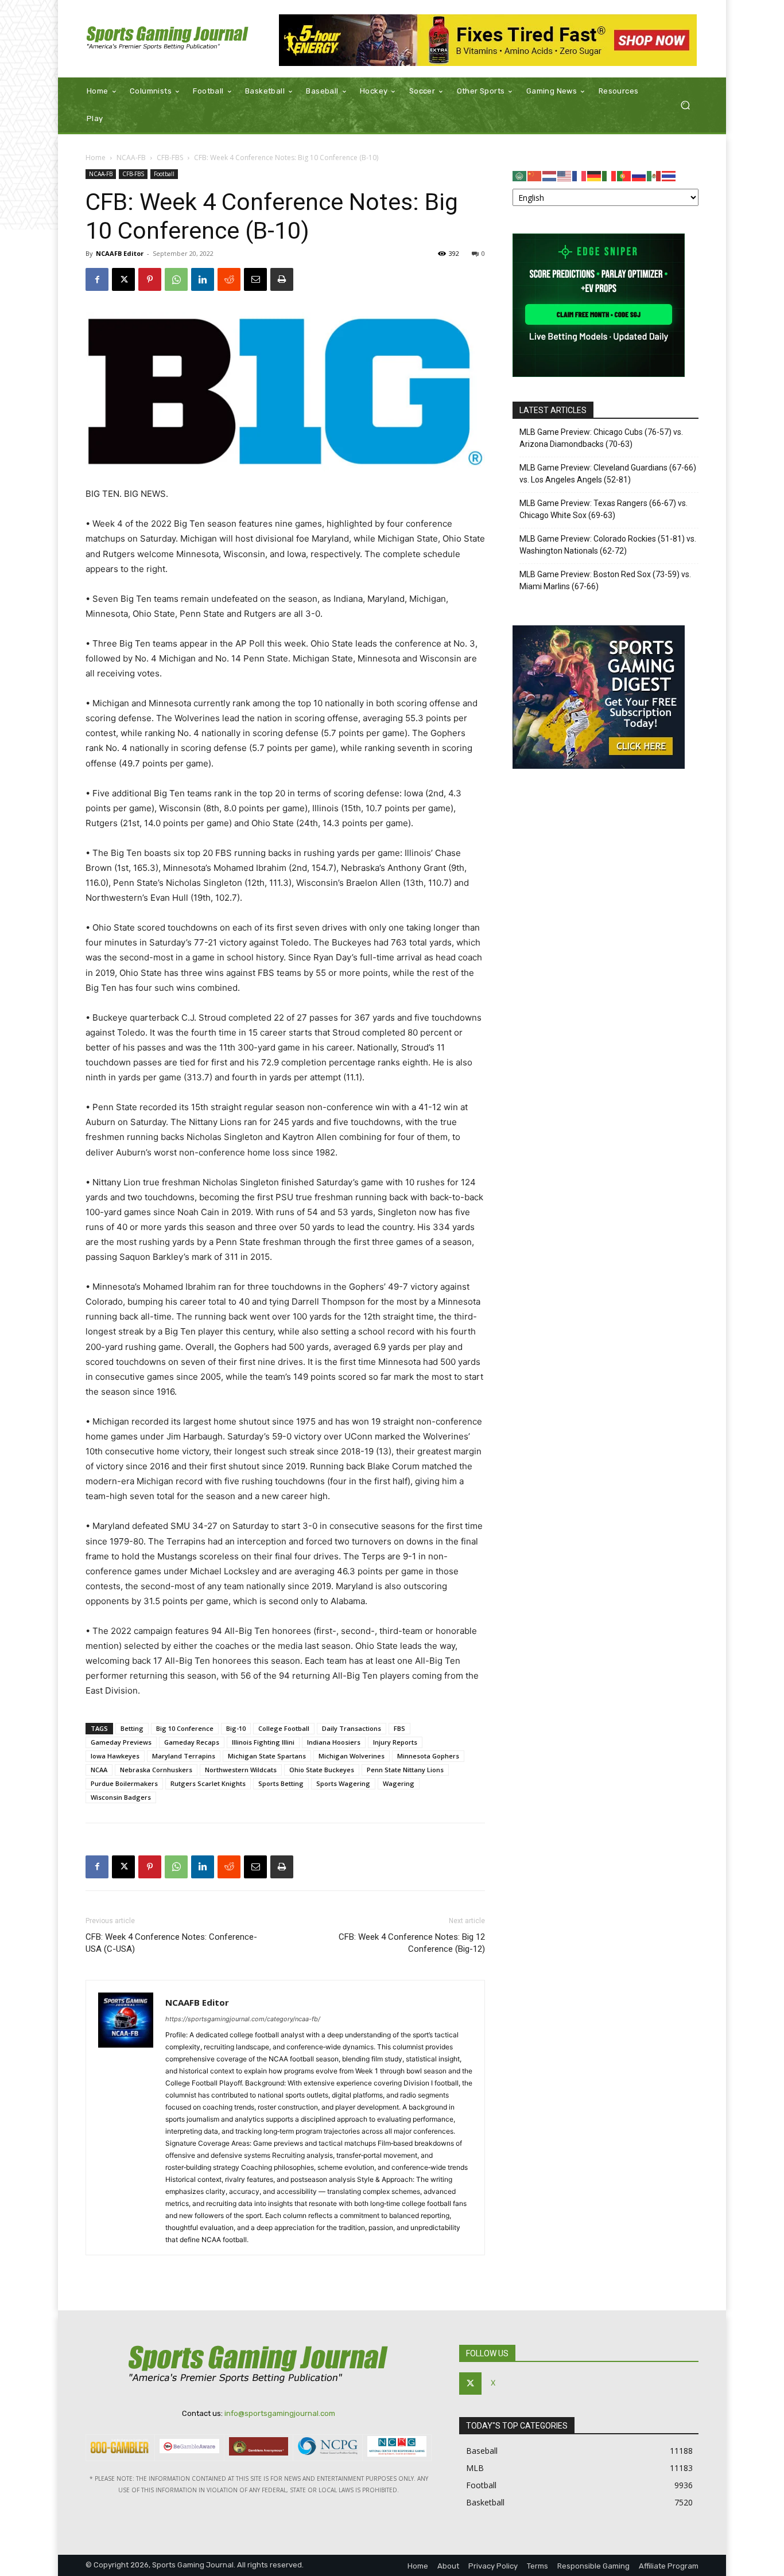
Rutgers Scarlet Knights (208, 1783)
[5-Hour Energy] (488, 40)
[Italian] (610, 175)
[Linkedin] (203, 279)
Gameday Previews (121, 1742)
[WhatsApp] (176, 279)
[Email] (255, 279)
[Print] (282, 279)
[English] (565, 175)
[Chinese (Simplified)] (535, 175)
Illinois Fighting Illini (263, 1742)
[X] (123, 279)
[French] (580, 175)
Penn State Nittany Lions (405, 1770)
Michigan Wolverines (352, 1756)
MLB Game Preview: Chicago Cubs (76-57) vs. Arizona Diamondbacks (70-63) (601, 438)
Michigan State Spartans (267, 1756)
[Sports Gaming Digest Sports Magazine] (599, 766)
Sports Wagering (343, 1783)
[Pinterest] (150, 279)
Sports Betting (281, 1783)
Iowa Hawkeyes (115, 1756)
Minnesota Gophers (428, 1756)
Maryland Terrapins (184, 1756)
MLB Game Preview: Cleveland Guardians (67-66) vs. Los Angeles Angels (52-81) (608, 474)
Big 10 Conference (185, 1728)
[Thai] (669, 175)
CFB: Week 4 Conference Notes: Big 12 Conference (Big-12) (412, 1943)
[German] (595, 175)
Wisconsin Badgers (121, 1797)
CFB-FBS (170, 157)
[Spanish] (654, 175)
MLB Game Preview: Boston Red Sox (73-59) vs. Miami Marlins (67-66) (605, 580)
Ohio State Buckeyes (322, 1770)
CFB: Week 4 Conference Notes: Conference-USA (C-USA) (171, 1943)
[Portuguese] (624, 175)
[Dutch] (550, 175)
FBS (399, 1728)
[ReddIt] (229, 279)
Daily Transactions (352, 1728)
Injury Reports (395, 1742)
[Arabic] (520, 175)
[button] (685, 105)
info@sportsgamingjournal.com (280, 2413)
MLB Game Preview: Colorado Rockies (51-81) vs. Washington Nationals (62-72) (608, 545)
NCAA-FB (131, 157)
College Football (284, 1728)
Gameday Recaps (192, 1742)
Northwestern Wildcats (241, 1770)
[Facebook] (97, 279)
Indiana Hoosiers (334, 1742)
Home (96, 157)
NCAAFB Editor (120, 253)
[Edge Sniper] (599, 374)
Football (164, 174)
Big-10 (236, 1728)
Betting (132, 1728)
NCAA (99, 1770)
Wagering (399, 1783)
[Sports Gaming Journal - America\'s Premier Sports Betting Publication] (168, 39)
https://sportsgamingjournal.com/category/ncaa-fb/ (243, 2019)
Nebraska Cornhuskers (156, 1770)
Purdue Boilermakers (124, 1783)
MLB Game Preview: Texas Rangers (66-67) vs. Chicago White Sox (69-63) (603, 509)
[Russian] (639, 175)
